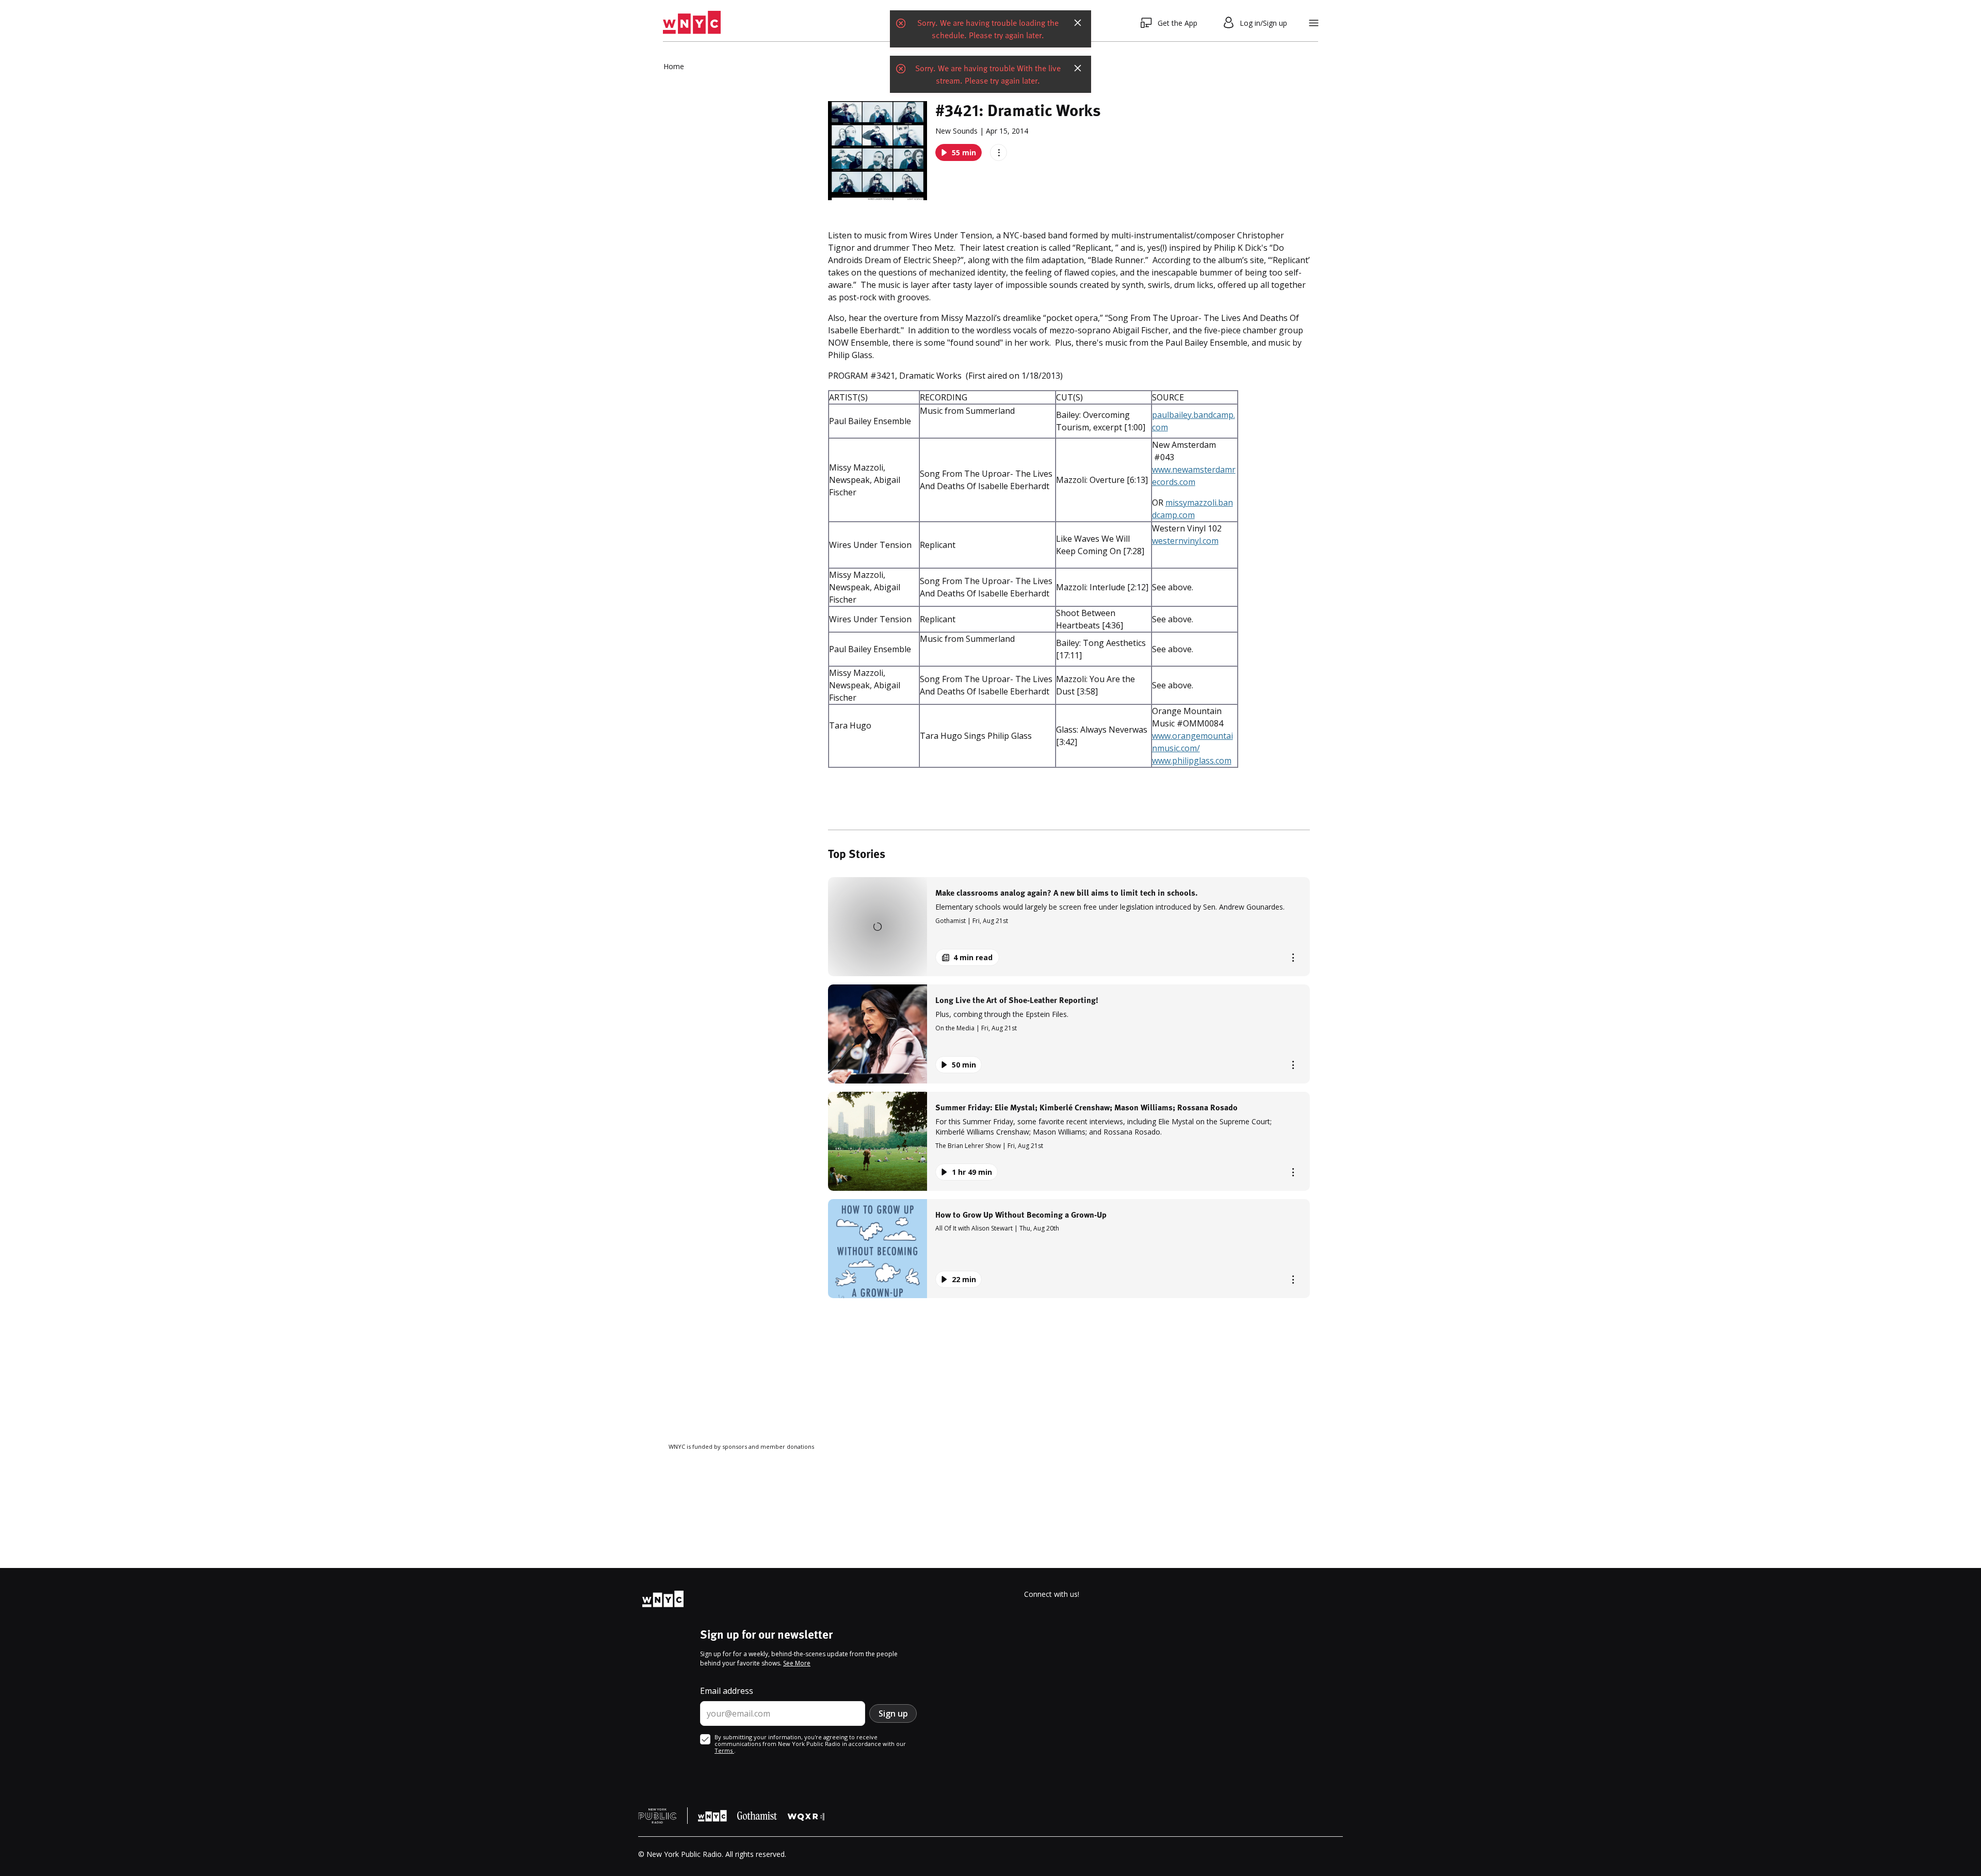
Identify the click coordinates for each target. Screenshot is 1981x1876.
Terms (724, 1750)
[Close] (1078, 23)
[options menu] (998, 152)
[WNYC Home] (692, 23)
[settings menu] (1314, 23)
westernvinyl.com (1185, 541)
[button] (1069, 927)
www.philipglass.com (1192, 761)
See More (797, 1663)
